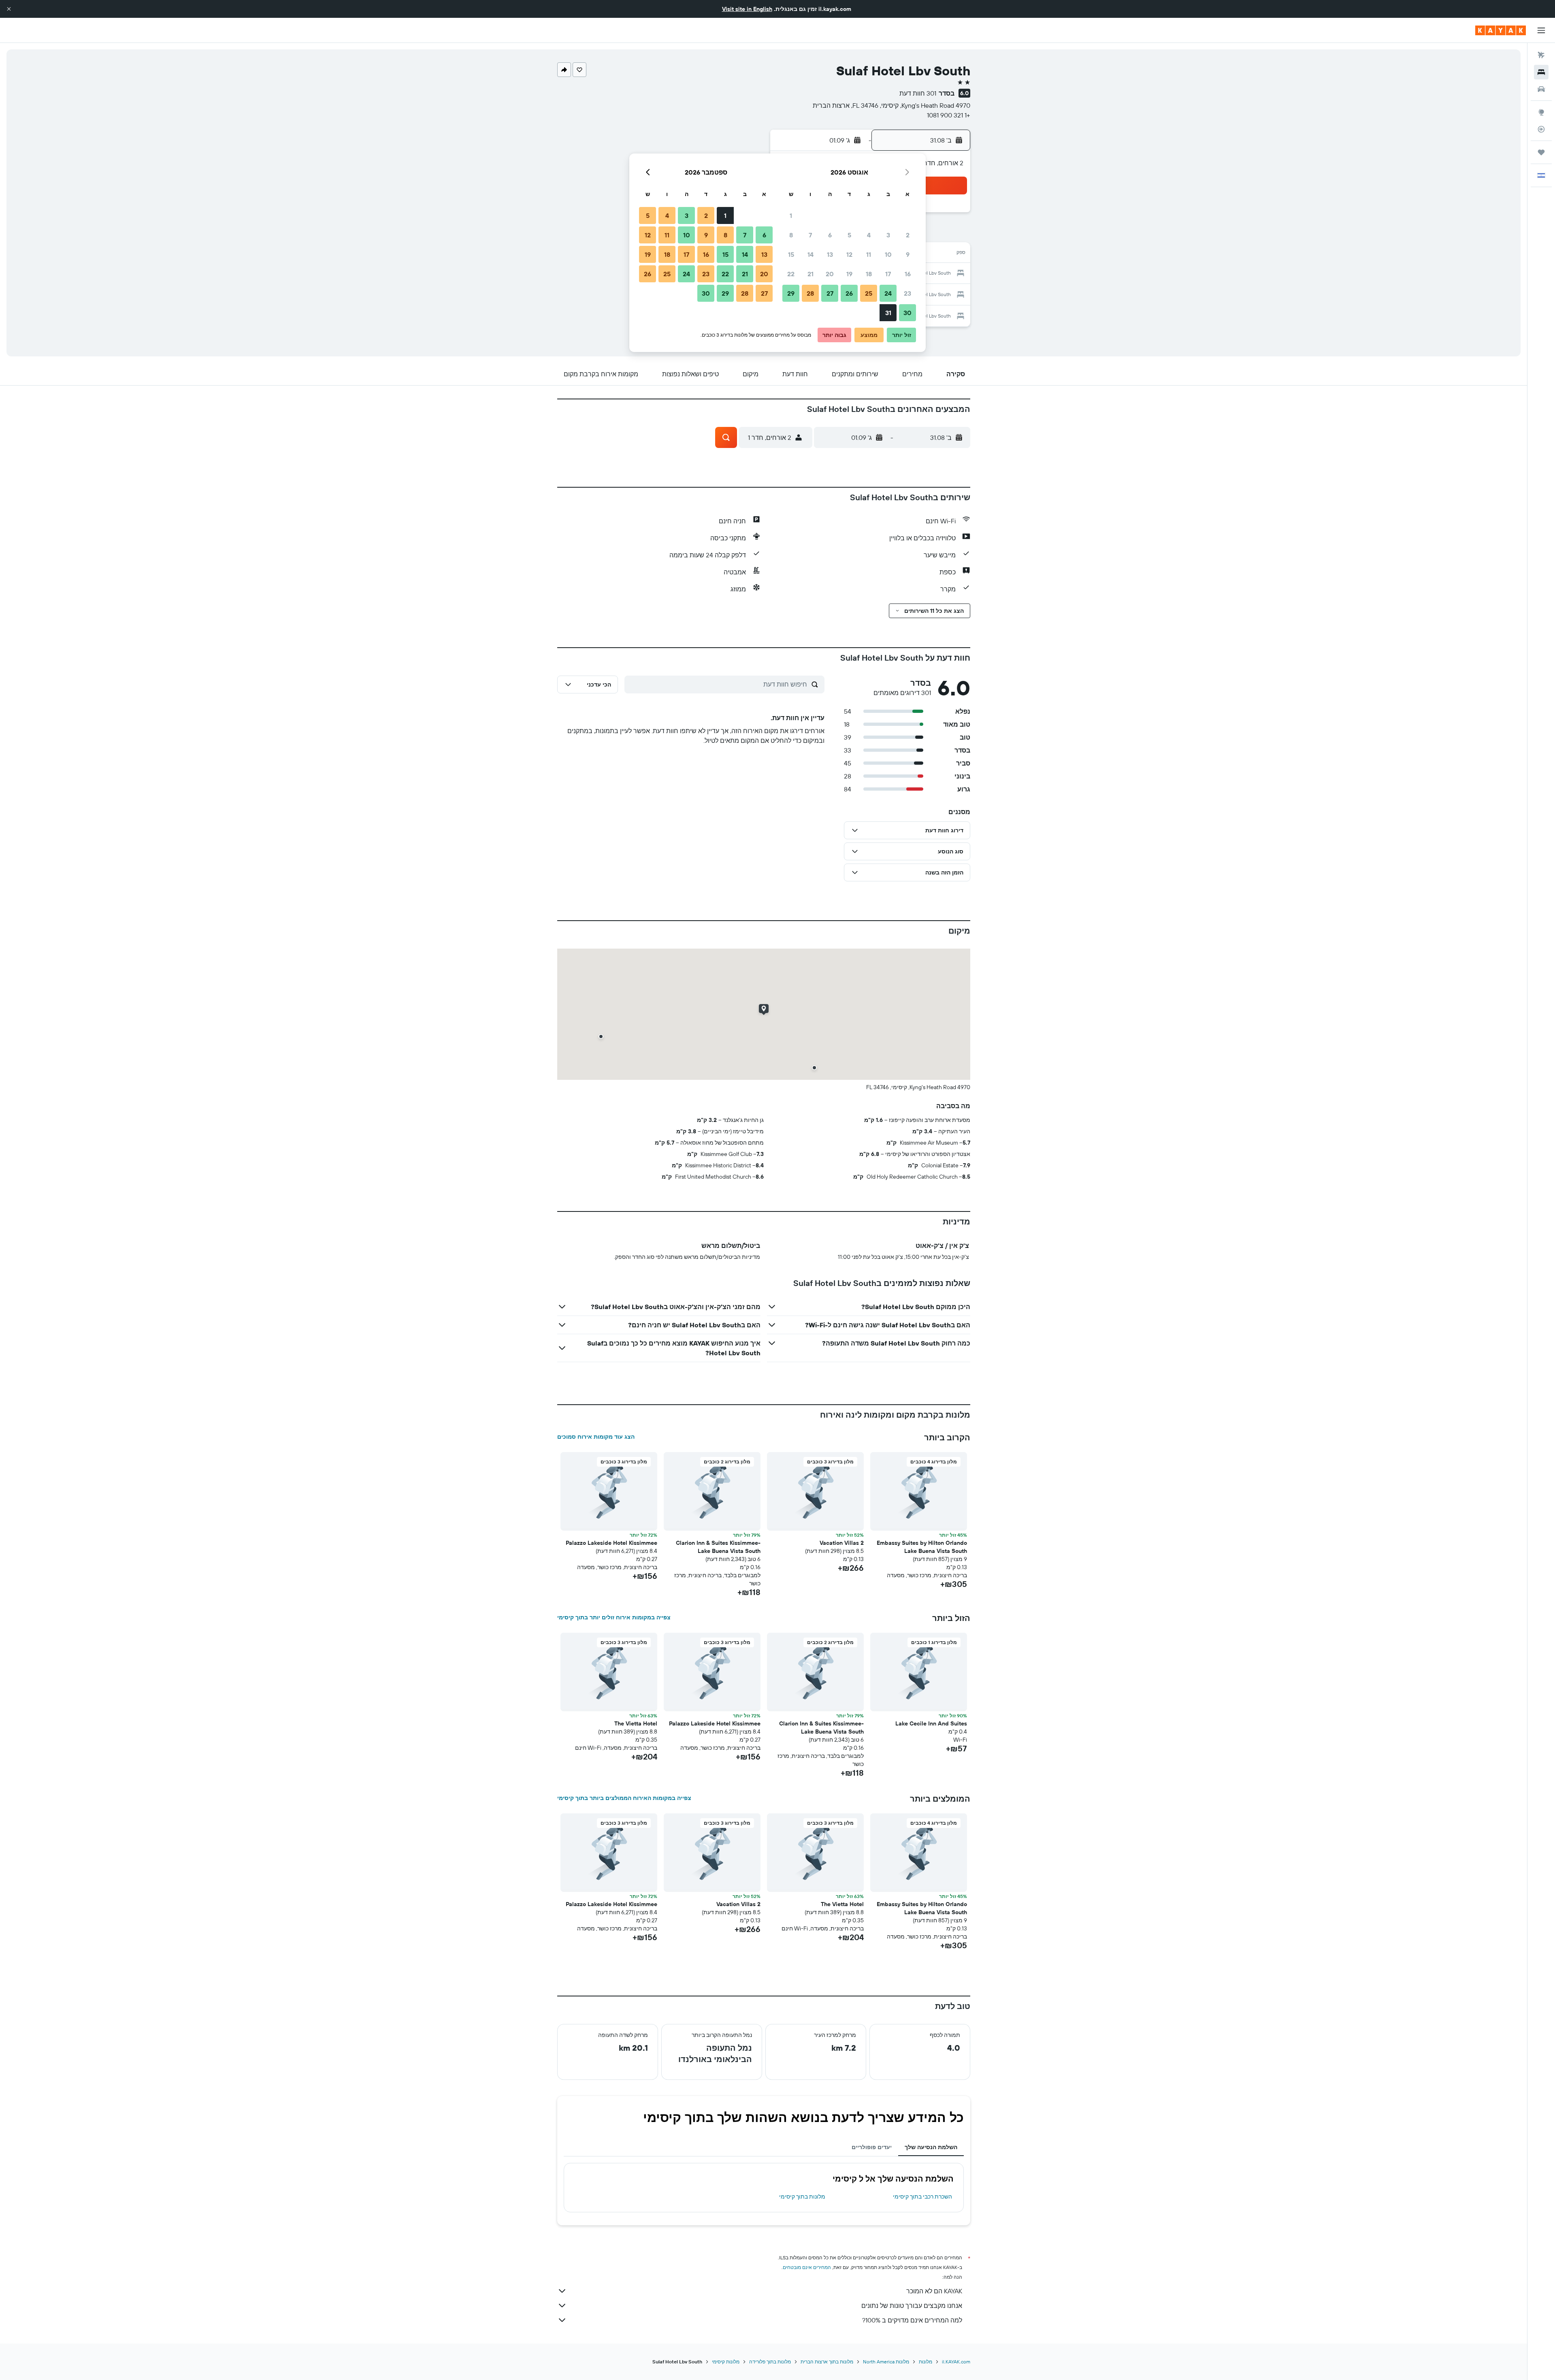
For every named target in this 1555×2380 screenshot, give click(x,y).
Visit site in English (747, 9)
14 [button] (811, 254)
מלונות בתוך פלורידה (770, 2362)
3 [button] (888, 235)
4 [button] (869, 235)
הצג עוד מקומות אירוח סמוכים (596, 1437)
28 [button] (810, 293)
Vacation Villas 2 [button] (842, 1543)
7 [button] (810, 235)
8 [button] (791, 235)
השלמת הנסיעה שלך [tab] (931, 2147)
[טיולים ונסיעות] (1541, 152)
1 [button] (791, 215)
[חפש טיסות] (1541, 55)
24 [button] (888, 293)
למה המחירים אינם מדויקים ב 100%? (912, 2320)
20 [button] (830, 274)
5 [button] (849, 235)
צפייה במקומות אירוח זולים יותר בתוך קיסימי (614, 1617)
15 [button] (791, 254)
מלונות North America (886, 2362)
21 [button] (811, 274)
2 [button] (908, 235)
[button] (9, 9)
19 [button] (849, 274)
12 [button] (849, 254)
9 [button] (908, 254)
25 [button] (869, 293)
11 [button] (869, 254)
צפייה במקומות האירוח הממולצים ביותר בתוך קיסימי (624, 1798)
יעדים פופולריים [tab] (872, 2147)
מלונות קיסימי (726, 2362)
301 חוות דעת (918, 93)
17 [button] (888, 274)
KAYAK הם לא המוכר (934, 2291)
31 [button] (888, 313)
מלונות (926, 2362)
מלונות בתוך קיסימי (802, 2197)
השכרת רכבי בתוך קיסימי (922, 2197)
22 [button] (791, 274)
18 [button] (869, 274)
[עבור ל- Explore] (1541, 112)
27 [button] (830, 293)
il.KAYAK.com (956, 2362)
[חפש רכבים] (1541, 89)
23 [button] (907, 293)
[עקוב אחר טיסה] (1541, 129)
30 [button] (907, 313)
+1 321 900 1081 (949, 115)
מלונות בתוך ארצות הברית (827, 2362)
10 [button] (888, 254)
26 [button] (849, 293)
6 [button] (830, 235)
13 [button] (830, 254)
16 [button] (908, 274)
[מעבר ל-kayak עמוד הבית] (1501, 30)
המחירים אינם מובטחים (807, 2267)
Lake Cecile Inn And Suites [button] (931, 1723)
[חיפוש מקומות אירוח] (1541, 72)
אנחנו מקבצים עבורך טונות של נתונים (912, 2305)
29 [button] (791, 293)
